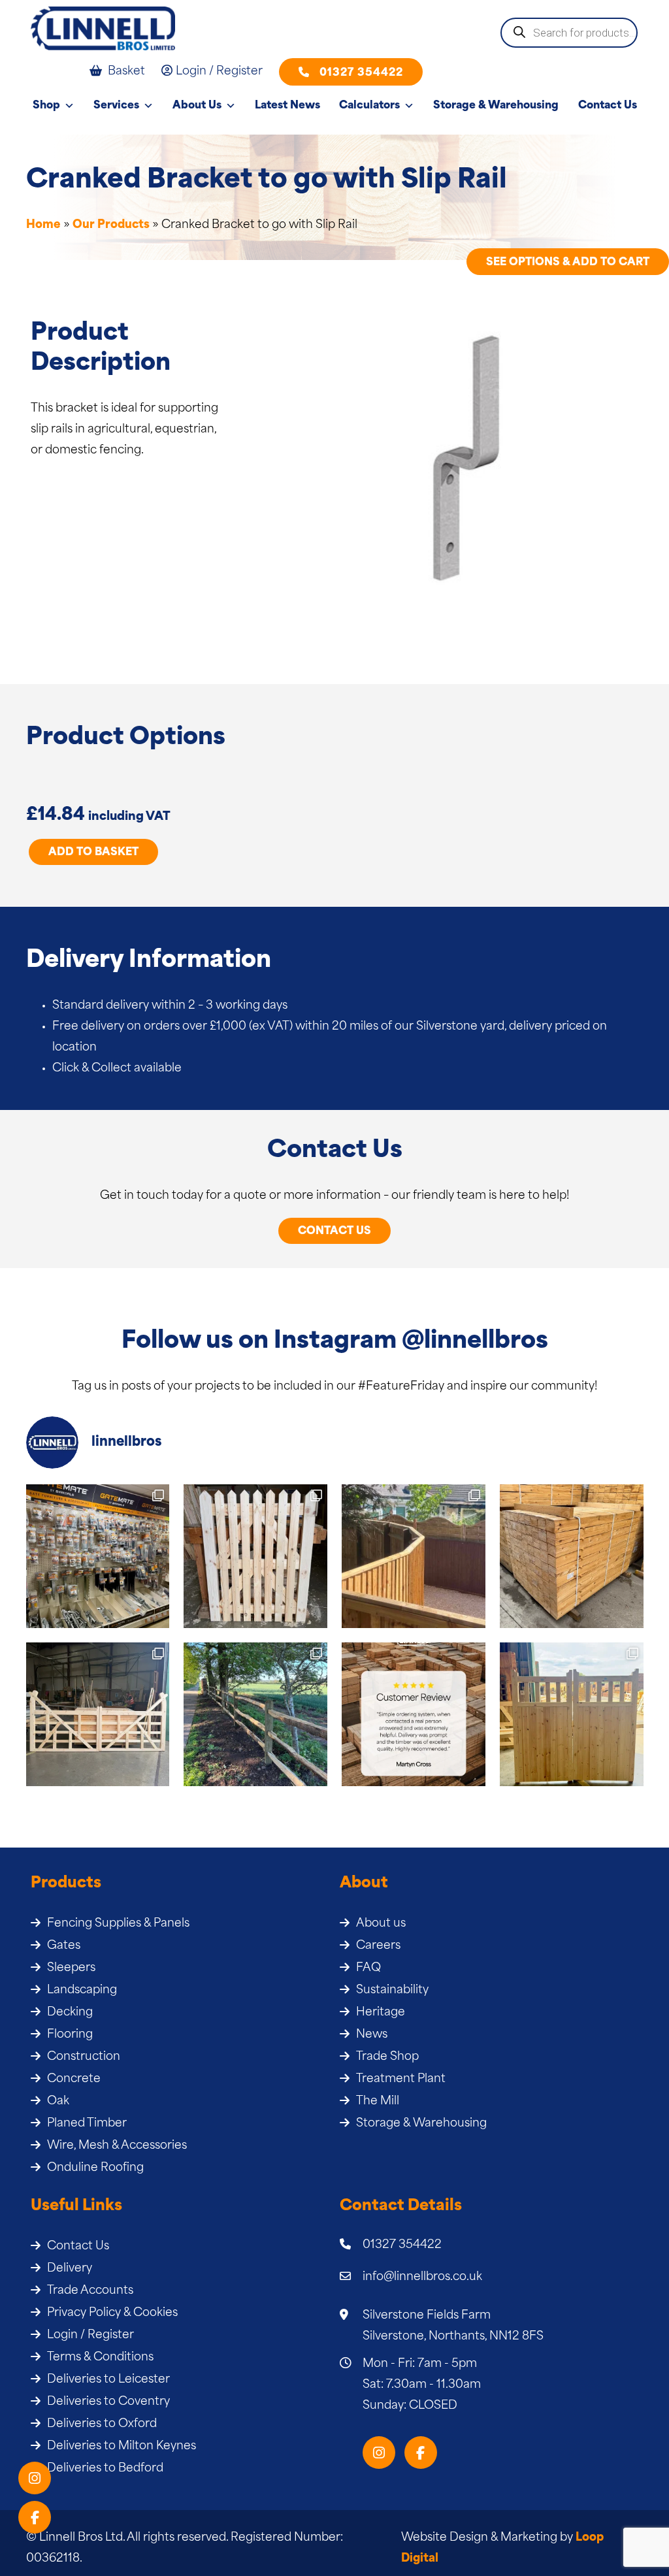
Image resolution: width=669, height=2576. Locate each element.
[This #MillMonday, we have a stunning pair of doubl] (98, 1714)
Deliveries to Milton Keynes (122, 2446)
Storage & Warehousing (496, 106)
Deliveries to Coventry (108, 2402)
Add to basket (93, 853)
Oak (58, 2101)
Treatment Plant (401, 2079)
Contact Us (608, 106)
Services (116, 106)
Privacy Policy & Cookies (112, 2313)
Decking (70, 2013)
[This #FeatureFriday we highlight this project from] (414, 1556)
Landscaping (82, 1990)
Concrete (74, 2079)
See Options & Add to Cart (568, 263)
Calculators (369, 106)
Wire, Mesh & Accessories (117, 2146)
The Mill (378, 2101)
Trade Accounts (90, 2291)
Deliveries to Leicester (108, 2380)
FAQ (368, 1968)
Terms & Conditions (100, 2357)
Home (43, 225)
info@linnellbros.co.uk (422, 2277)
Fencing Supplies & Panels (118, 1924)
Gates (64, 1946)
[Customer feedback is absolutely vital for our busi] (414, 1714)
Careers (378, 1946)
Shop (46, 106)
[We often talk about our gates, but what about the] (98, 1556)
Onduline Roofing (95, 2168)
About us (381, 1924)
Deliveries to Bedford (105, 2469)
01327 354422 (361, 73)
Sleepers (71, 1968)
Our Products (111, 225)
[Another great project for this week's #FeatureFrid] (255, 1714)
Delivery (70, 2269)
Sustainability (392, 1990)
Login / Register (90, 2335)
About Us (197, 106)
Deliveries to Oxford (102, 2424)
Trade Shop (387, 2057)
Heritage (381, 2013)
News (372, 2035)
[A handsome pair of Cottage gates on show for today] (572, 1714)
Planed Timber (87, 2124)
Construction (84, 2057)
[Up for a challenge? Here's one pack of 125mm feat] (572, 1556)
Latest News (287, 106)
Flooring (70, 2035)
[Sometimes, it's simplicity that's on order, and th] (255, 1556)
